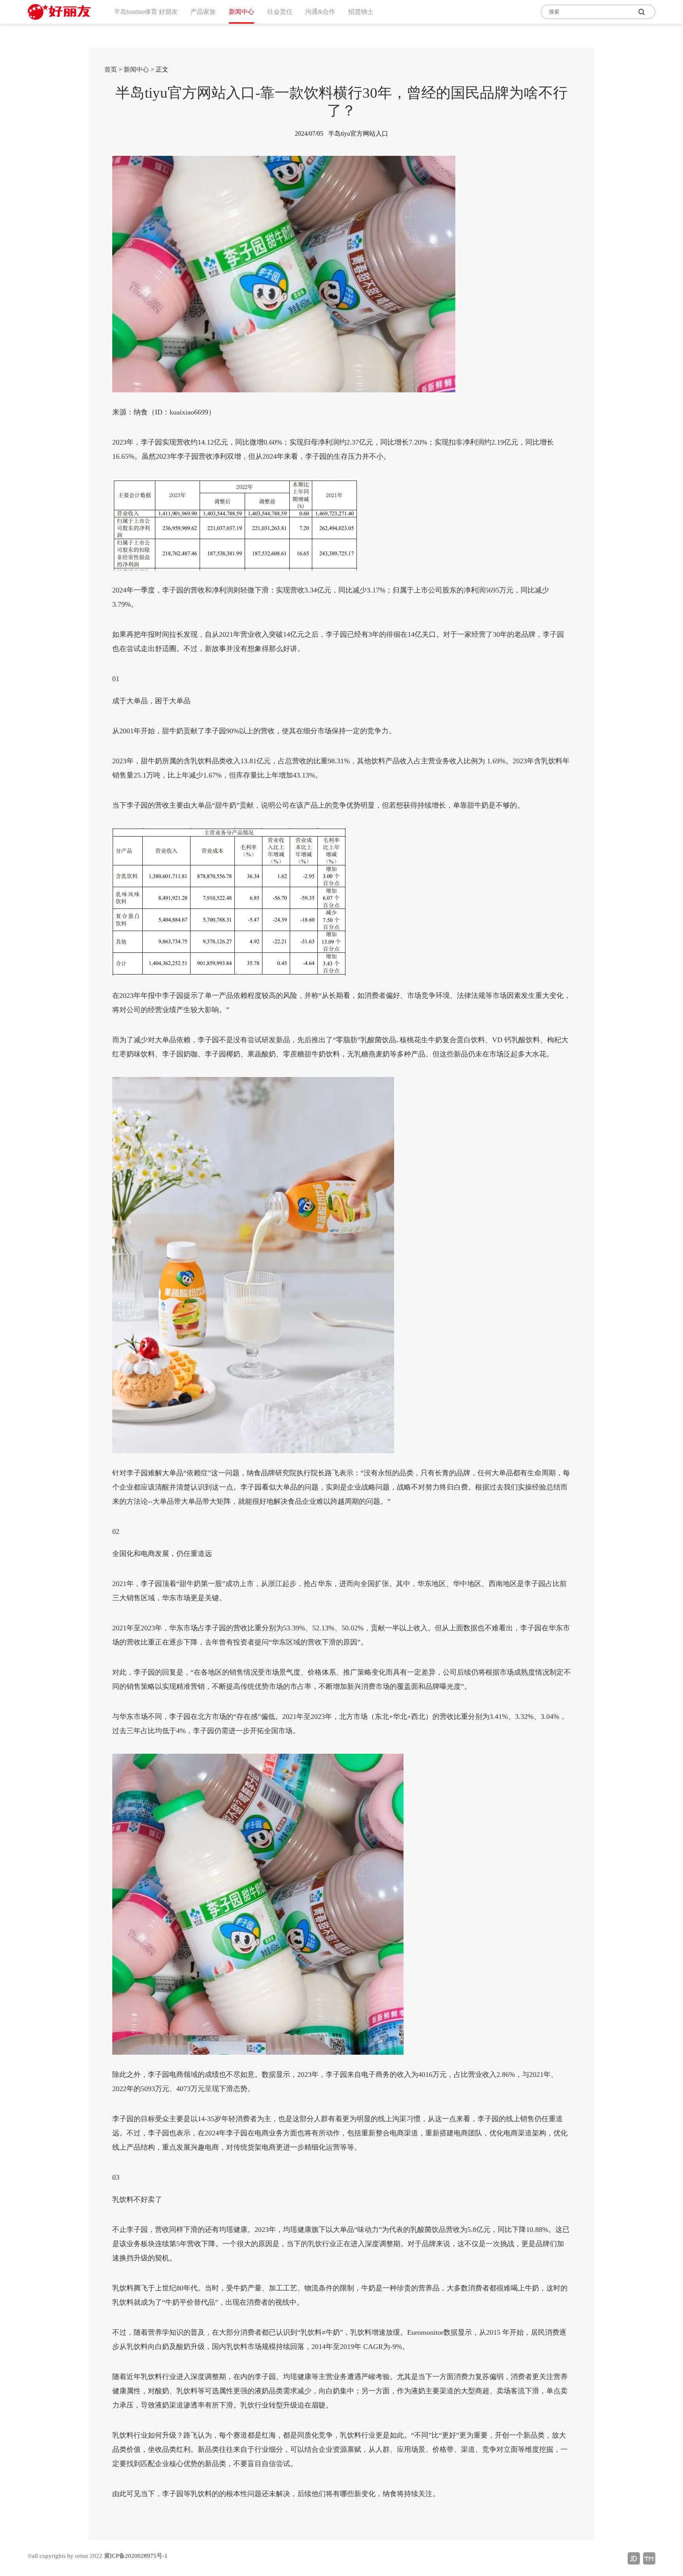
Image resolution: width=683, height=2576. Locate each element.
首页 (111, 69)
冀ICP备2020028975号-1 (136, 2556)
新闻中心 (136, 69)
